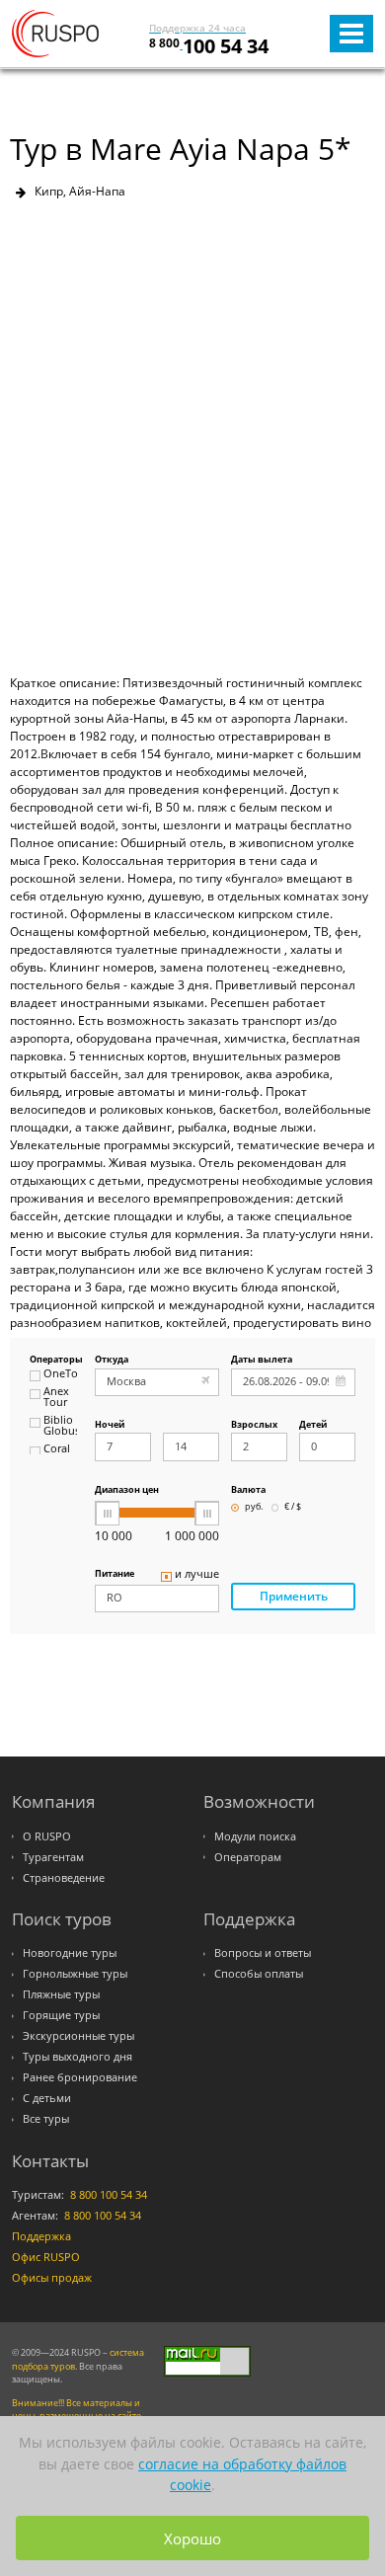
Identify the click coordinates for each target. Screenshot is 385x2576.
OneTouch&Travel (60, 1374)
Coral (57, 1449)
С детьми (47, 2098)
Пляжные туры (61, 1994)
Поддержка (41, 2236)
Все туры (46, 2119)
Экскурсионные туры (78, 2036)
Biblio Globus (60, 1426)
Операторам (248, 1857)
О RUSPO (47, 1836)
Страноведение (64, 1878)
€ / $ (293, 1507)
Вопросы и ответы (263, 1953)
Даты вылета (262, 1360)
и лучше (197, 1575)
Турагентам (53, 1857)
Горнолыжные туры (75, 1974)
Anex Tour (56, 1398)
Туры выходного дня (77, 2057)
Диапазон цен (127, 1490)
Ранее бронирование (80, 2077)
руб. (254, 1507)
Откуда (112, 1360)
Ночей (110, 1425)
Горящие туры (61, 2015)
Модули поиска (255, 1836)
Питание (115, 1574)
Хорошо (192, 2538)
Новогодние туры (70, 1953)
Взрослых (254, 1425)
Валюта (248, 1490)
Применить (294, 1596)
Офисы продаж (52, 2278)
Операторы (53, 1360)
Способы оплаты (259, 1974)
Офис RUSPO (46, 2257)
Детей (313, 1425)
